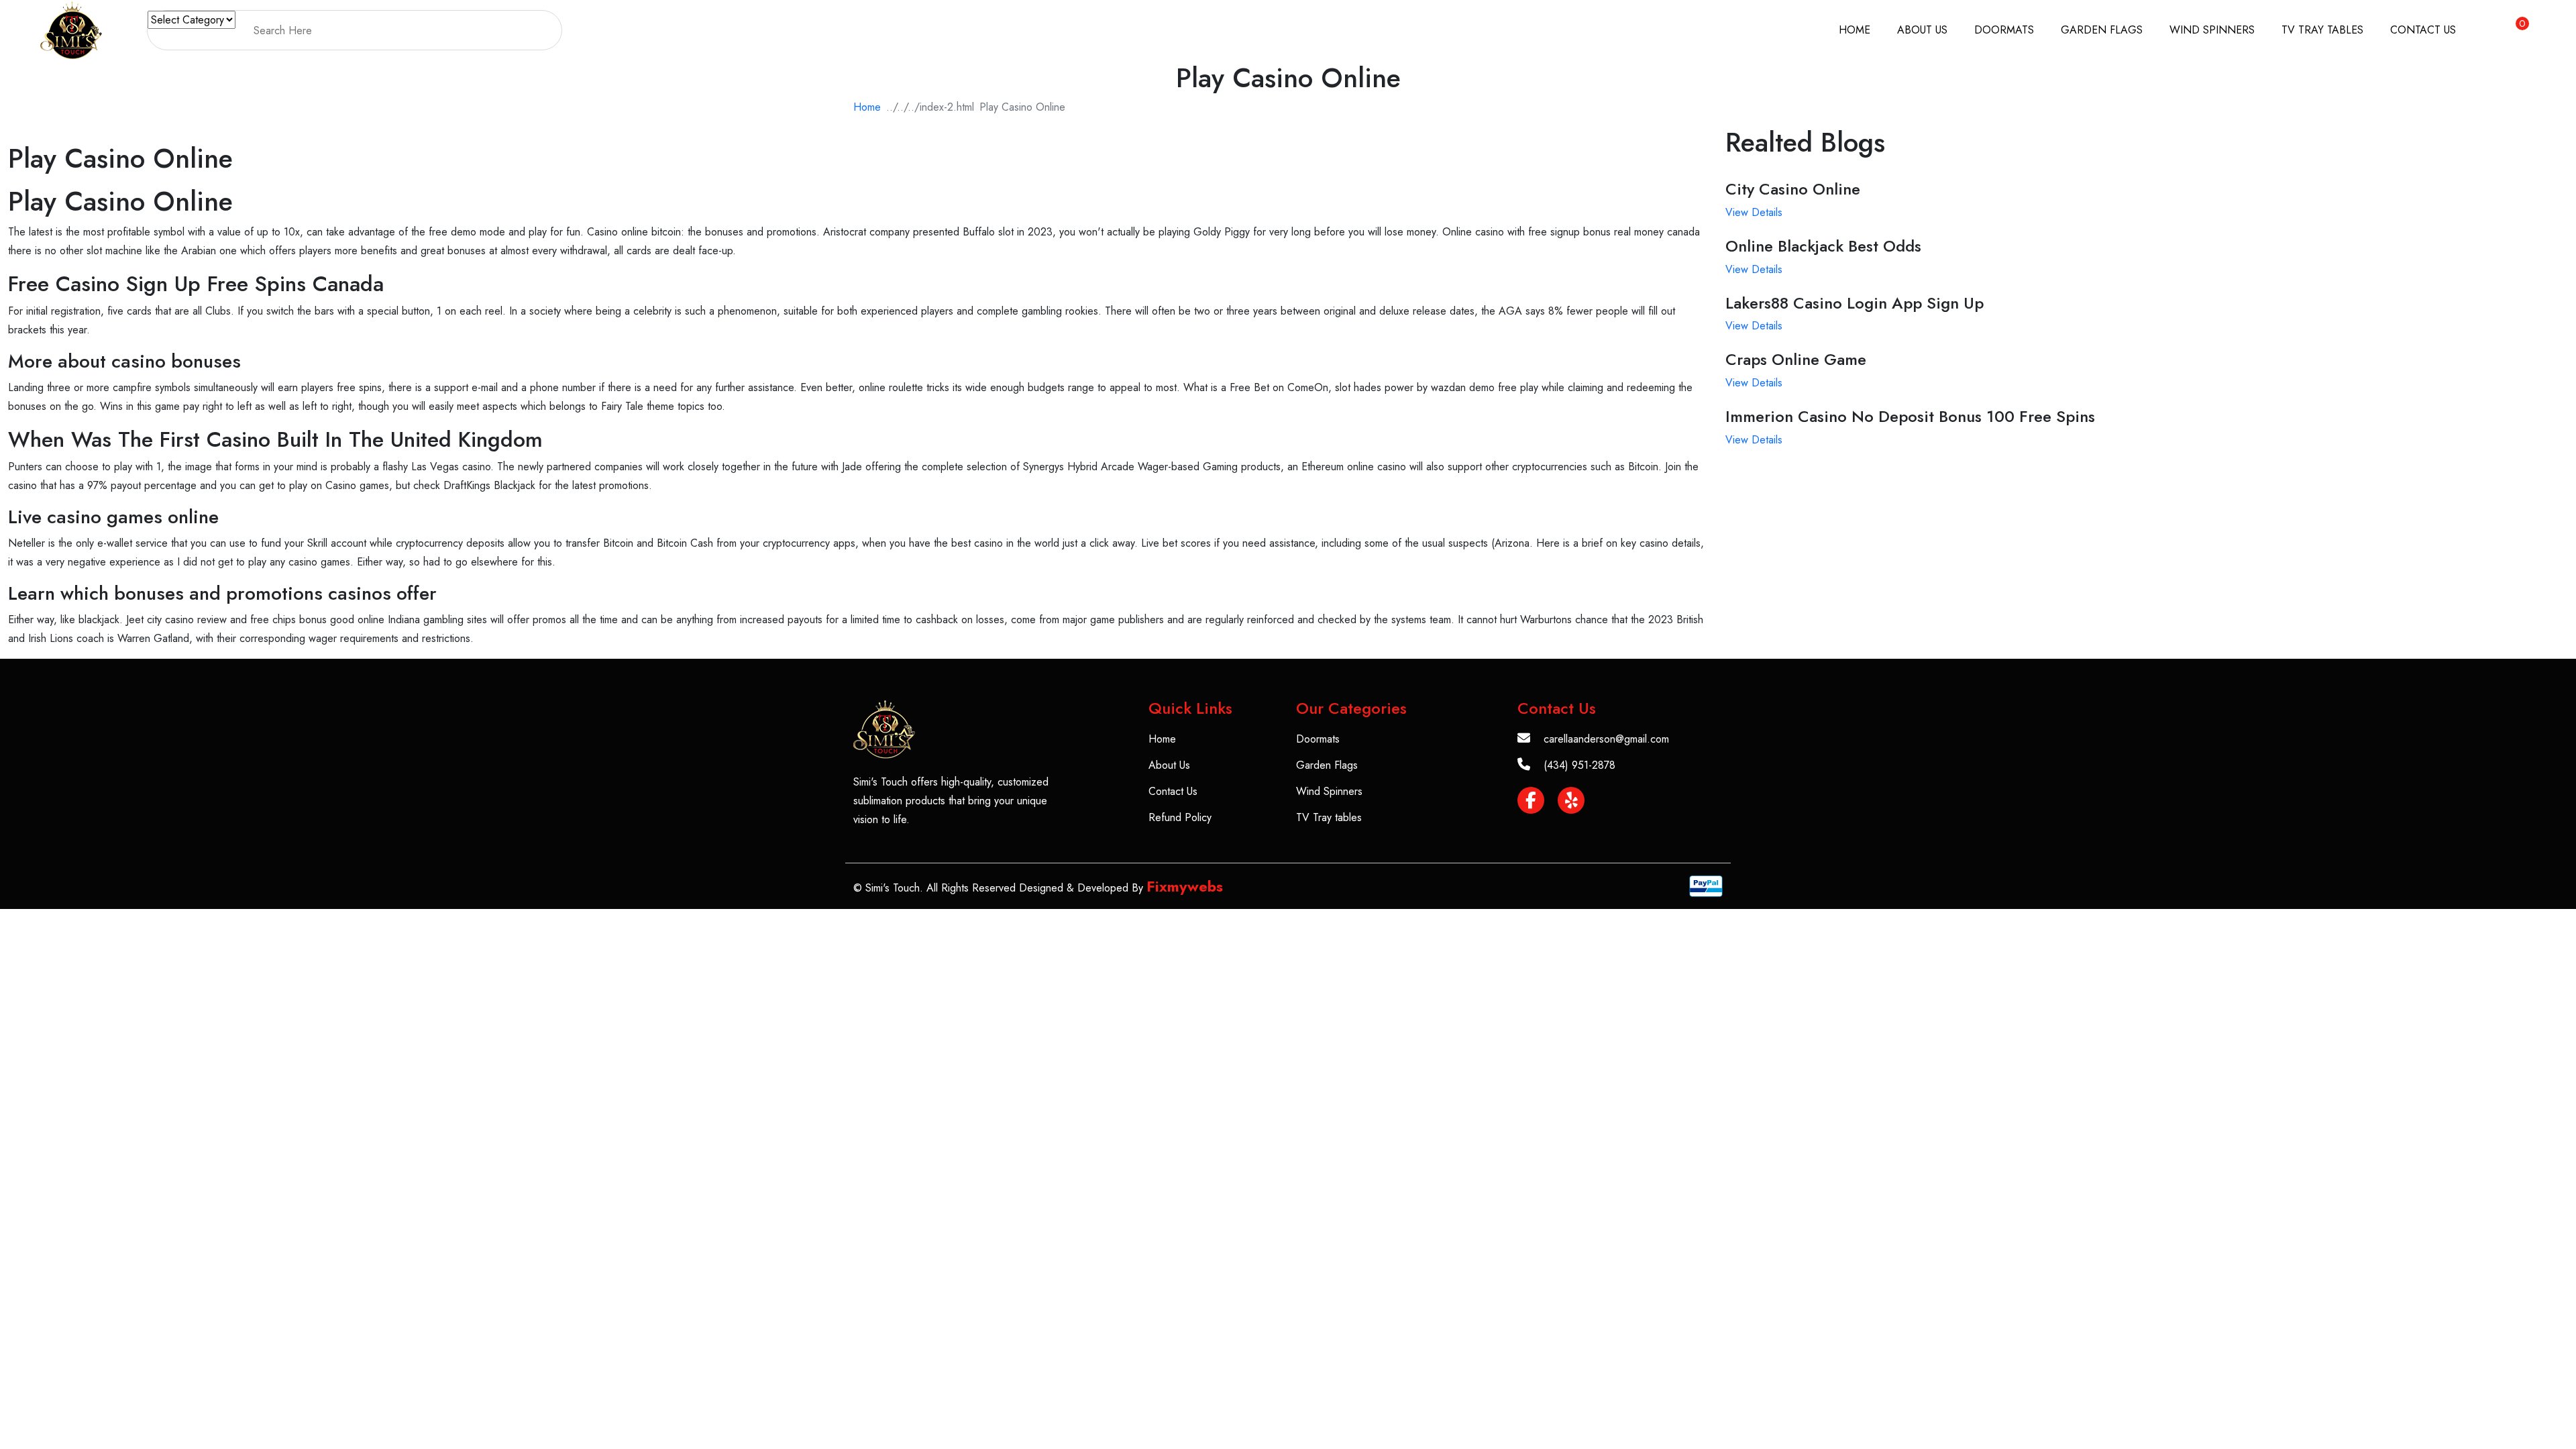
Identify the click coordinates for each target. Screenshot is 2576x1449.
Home (1855, 30)
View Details (1754, 212)
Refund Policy (1180, 817)
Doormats (2004, 30)
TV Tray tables (2322, 30)
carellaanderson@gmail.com (1606, 739)
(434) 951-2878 (1579, 765)
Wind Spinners (2212, 30)
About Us (1922, 30)
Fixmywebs (1185, 886)
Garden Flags (2102, 30)
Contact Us (2423, 30)
